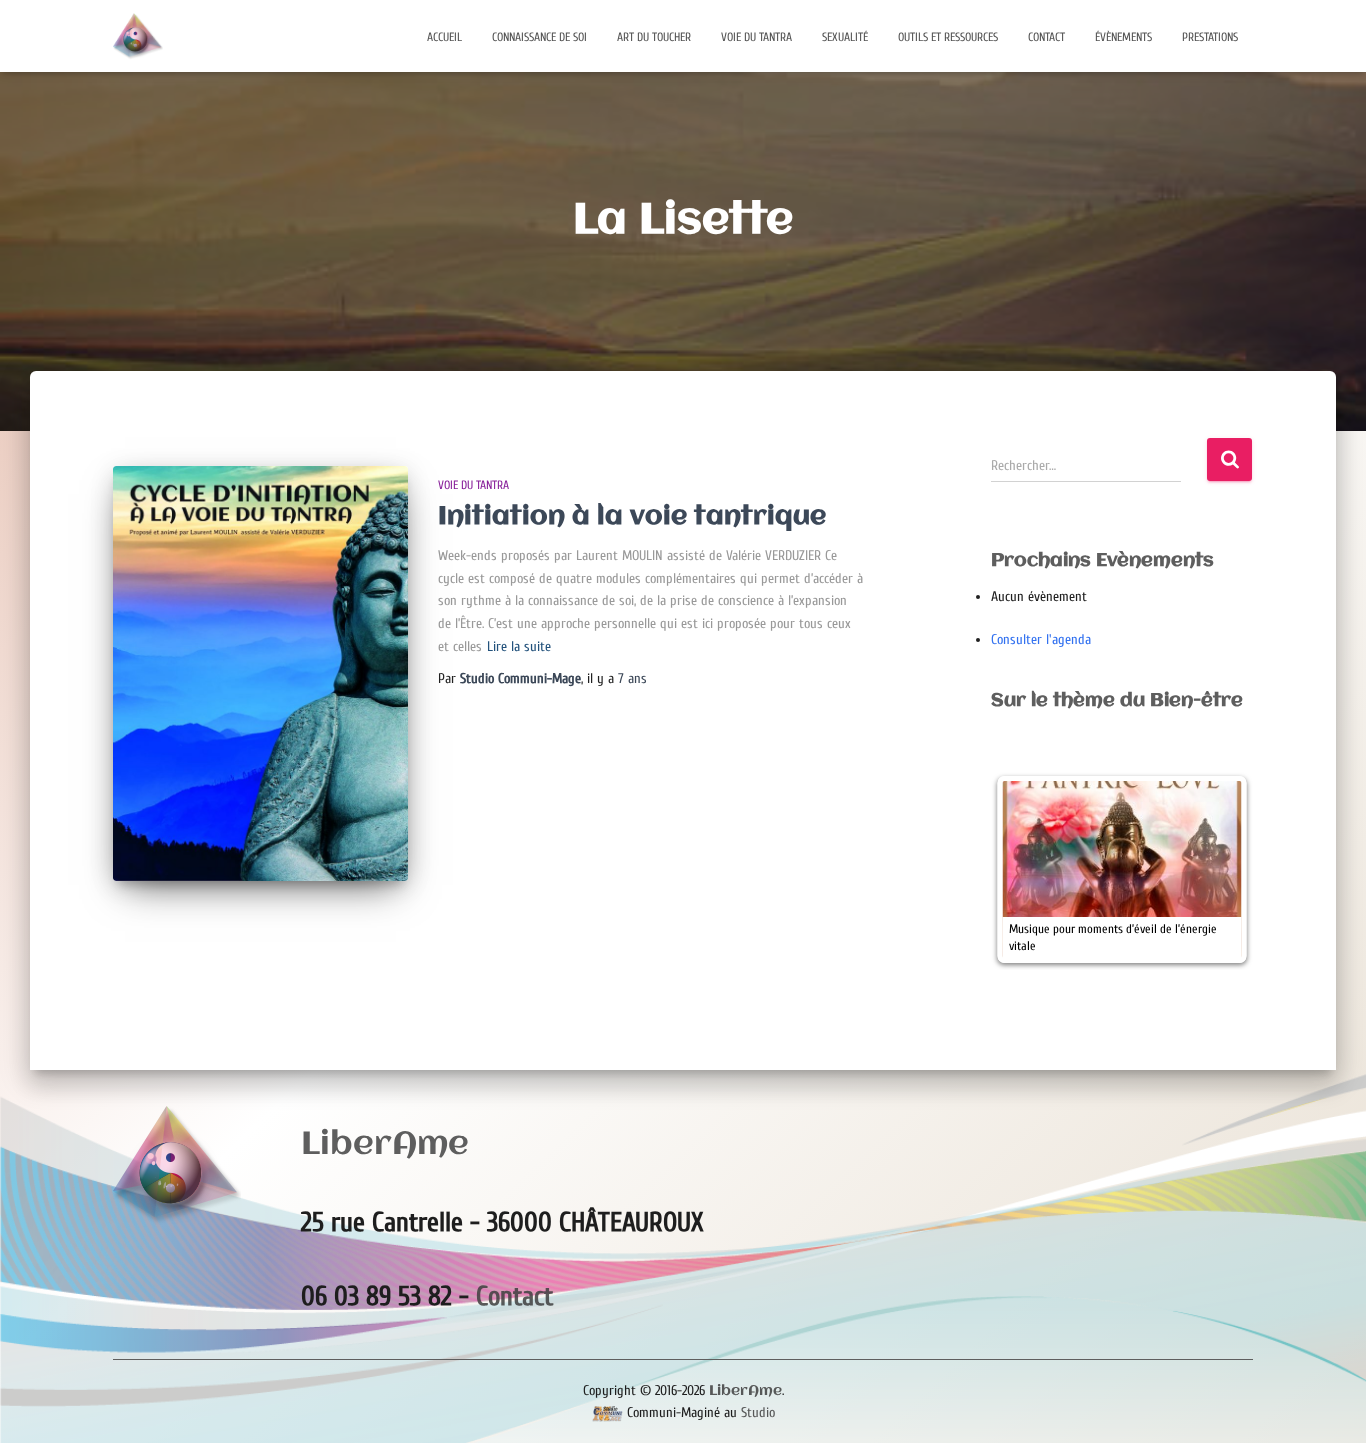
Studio (758, 1412)
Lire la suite (519, 646)
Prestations (1210, 37)
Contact (1046, 37)
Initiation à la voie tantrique (632, 517)
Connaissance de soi (539, 37)
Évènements (1123, 37)
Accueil (444, 37)
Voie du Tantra (756, 37)
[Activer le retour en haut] (1326, 1403)
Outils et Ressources (948, 37)
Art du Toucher (654, 37)
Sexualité (845, 37)
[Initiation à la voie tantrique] (260, 673)
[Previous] (1033, 870)
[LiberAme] (138, 36)
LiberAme (745, 1391)
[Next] (1211, 870)
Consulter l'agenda (1041, 639)
